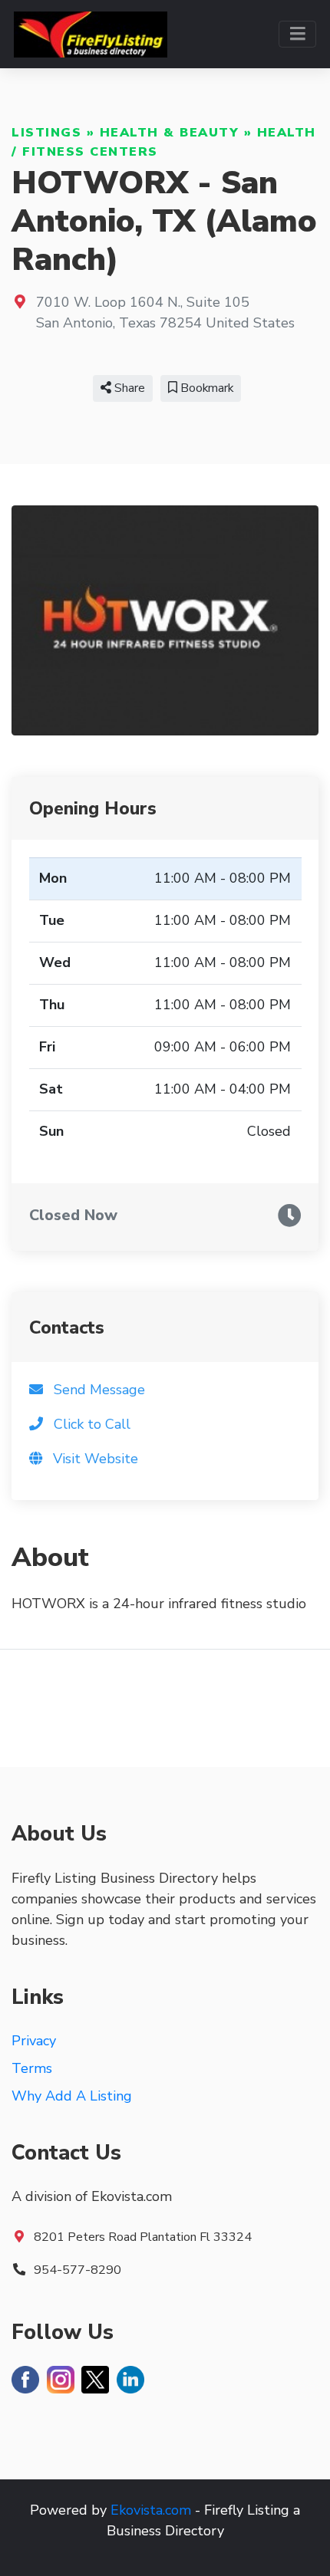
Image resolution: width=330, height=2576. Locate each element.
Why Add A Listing (72, 2096)
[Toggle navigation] (297, 34)
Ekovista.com (151, 2510)
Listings (46, 133)
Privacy (34, 2041)
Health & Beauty (170, 133)
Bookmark (205, 388)
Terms (32, 2068)
